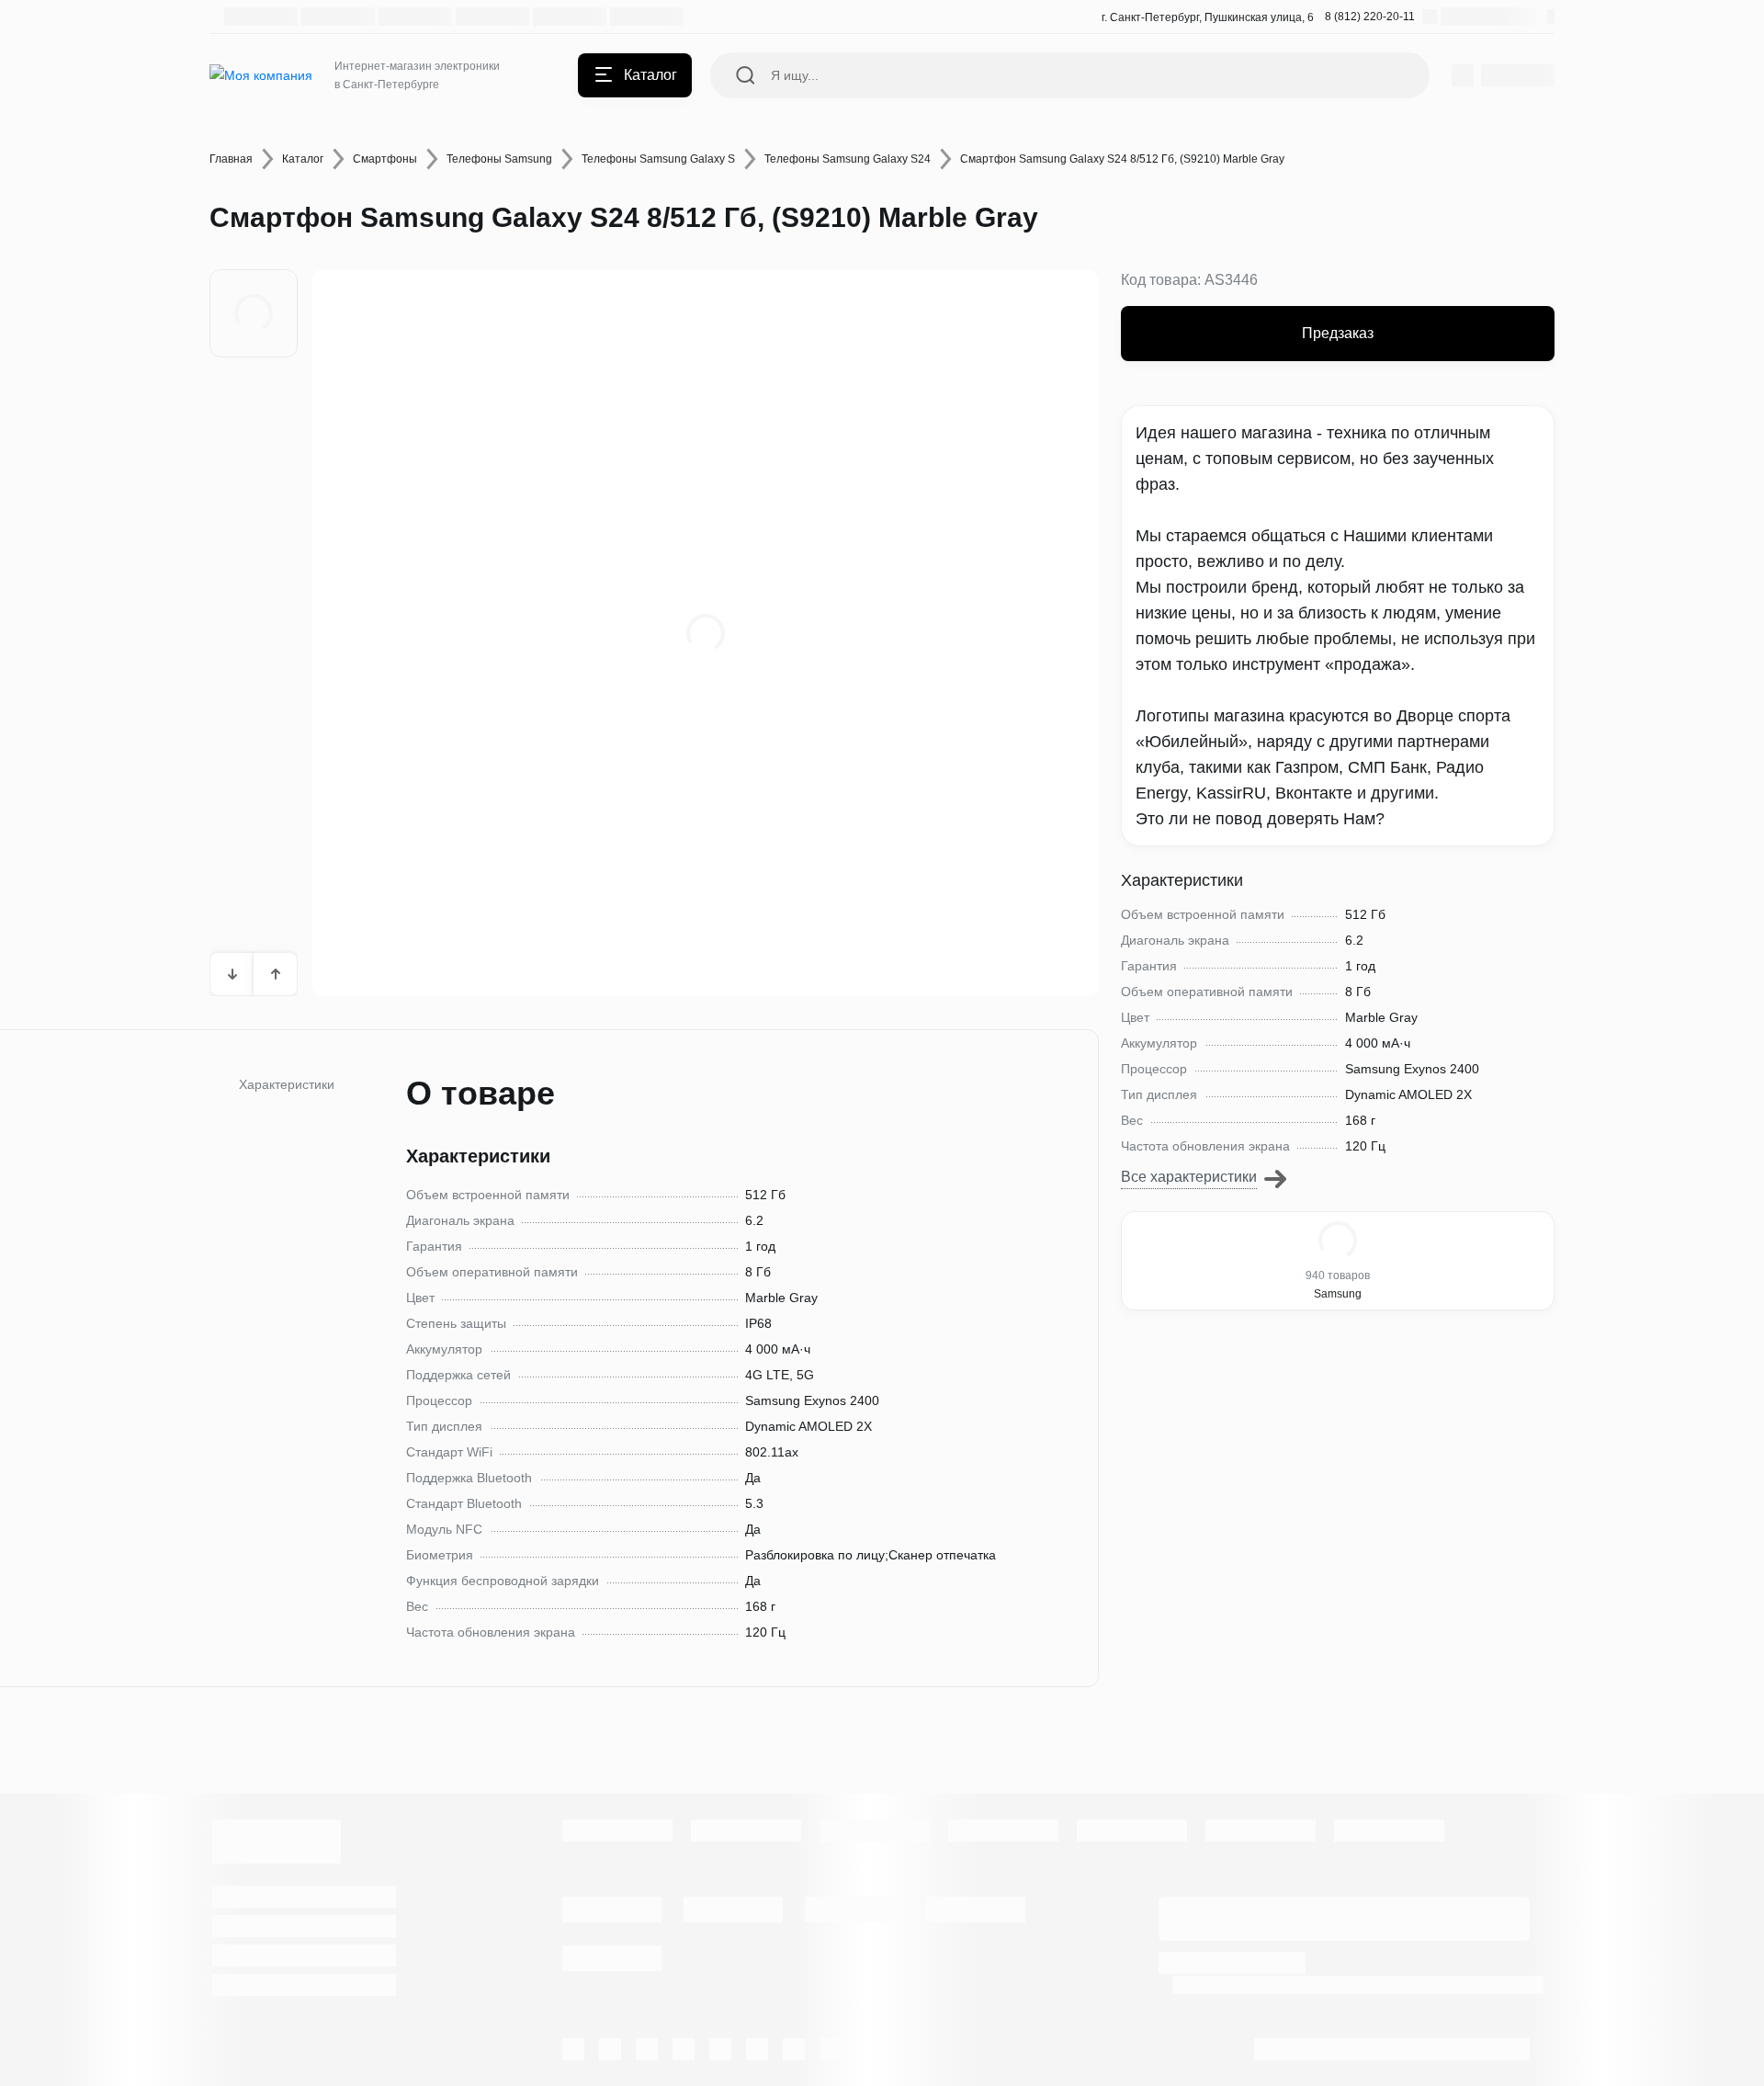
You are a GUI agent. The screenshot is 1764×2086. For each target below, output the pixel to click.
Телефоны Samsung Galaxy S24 (848, 159)
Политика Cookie (1498, 1984)
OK (1504, 2039)
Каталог (303, 159)
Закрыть (966, 1117)
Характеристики (287, 1084)
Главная (231, 159)
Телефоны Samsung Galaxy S (658, 159)
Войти (799, 1117)
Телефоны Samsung (499, 159)
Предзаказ (1338, 333)
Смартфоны (385, 159)
